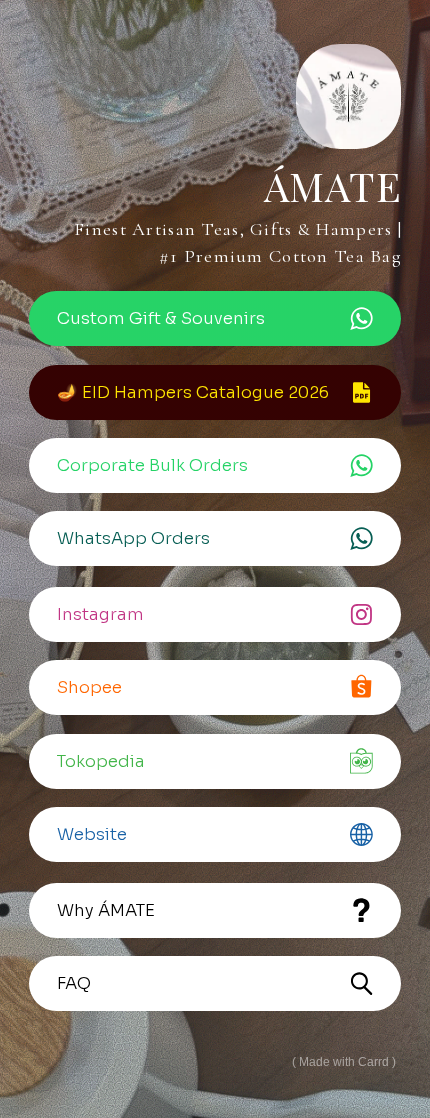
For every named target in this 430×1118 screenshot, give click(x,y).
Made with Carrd (344, 1062)
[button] (214, 318)
